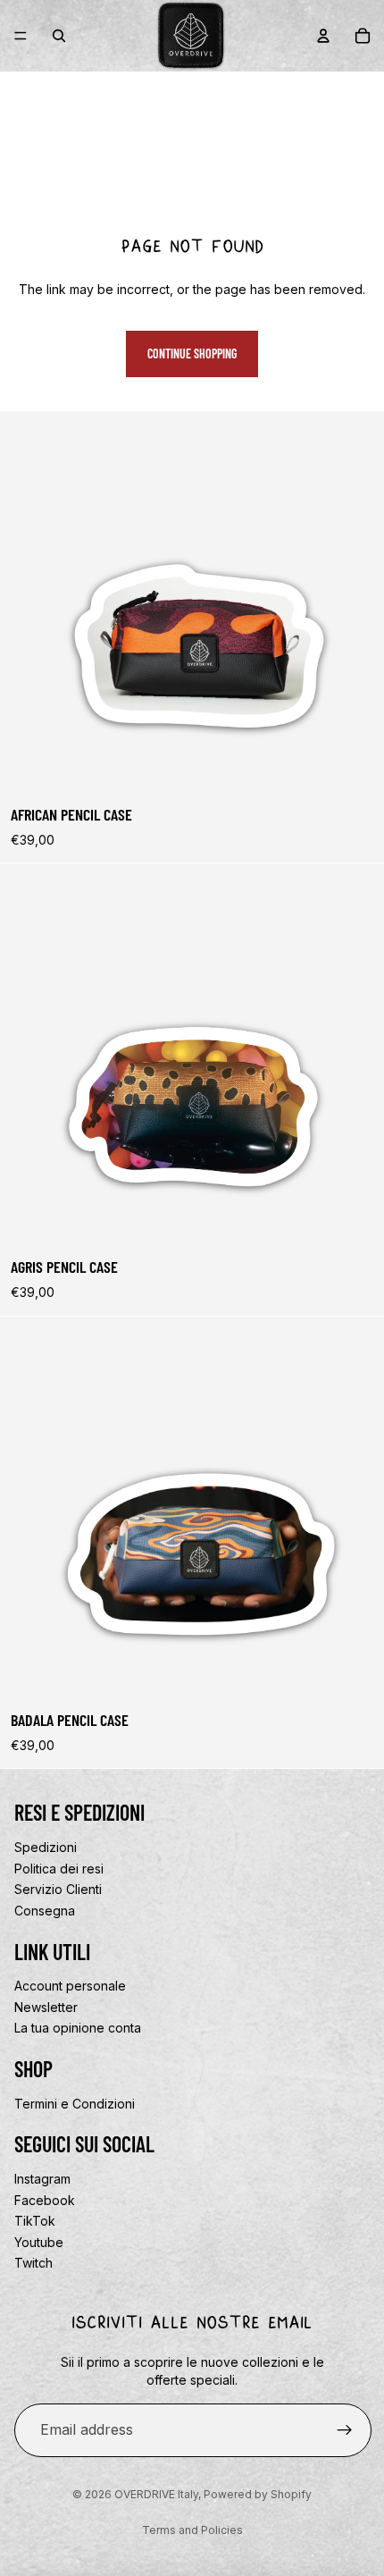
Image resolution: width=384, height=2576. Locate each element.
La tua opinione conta (78, 2028)
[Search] (59, 36)
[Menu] (21, 36)
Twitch (33, 2264)
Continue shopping (192, 354)
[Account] (323, 36)
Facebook (45, 2200)
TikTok (35, 2221)
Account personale (70, 1986)
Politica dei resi (59, 1869)
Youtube (39, 2242)
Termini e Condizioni (75, 2104)
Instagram (42, 2179)
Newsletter (46, 2007)
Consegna (45, 1911)
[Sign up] (345, 2430)
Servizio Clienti (58, 1889)
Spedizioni (46, 1847)
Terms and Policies (192, 2530)
